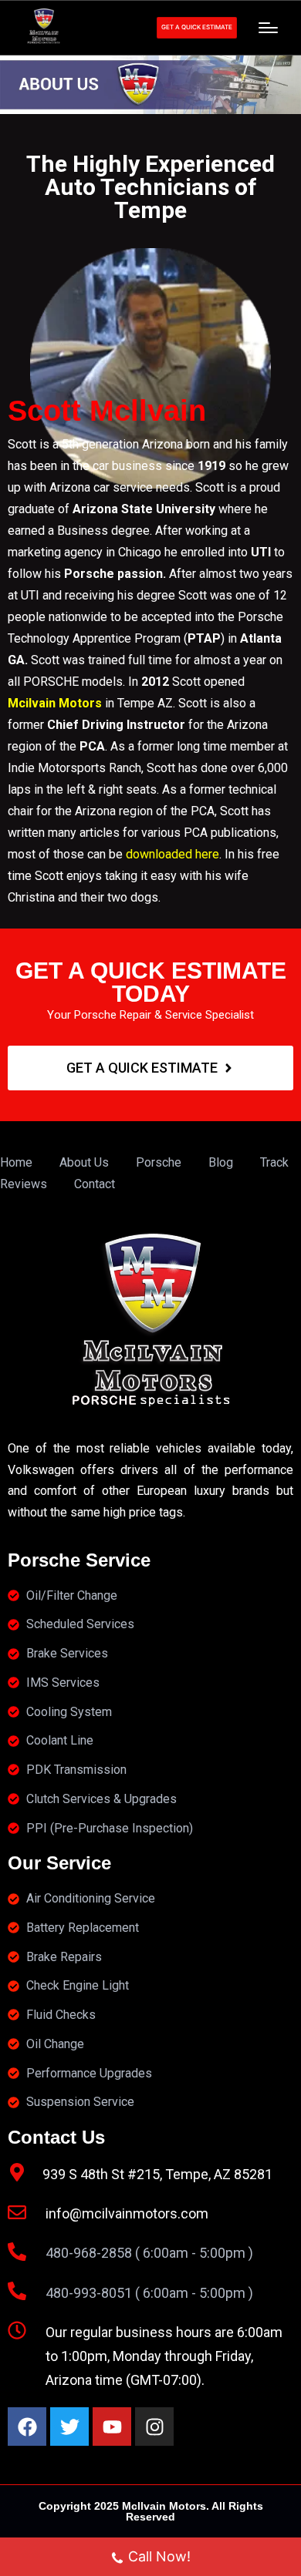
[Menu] (268, 28)
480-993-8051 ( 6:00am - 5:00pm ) (149, 2293)
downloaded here (172, 854)
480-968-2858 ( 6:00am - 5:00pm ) (149, 2253)
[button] (197, 28)
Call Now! (159, 2556)
